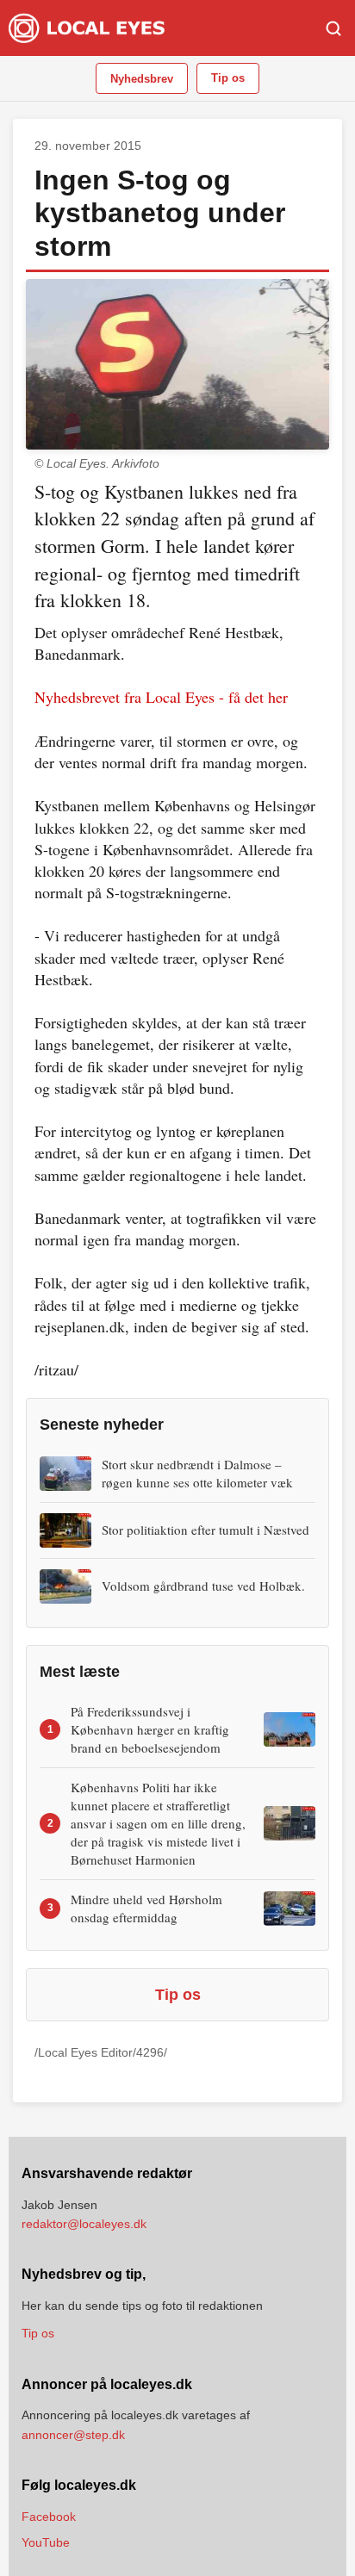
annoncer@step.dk (73, 2435)
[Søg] (333, 28)
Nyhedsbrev (142, 79)
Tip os (228, 78)
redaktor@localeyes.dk (84, 2224)
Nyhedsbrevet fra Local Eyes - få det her (161, 697)
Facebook (49, 2517)
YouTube (46, 2542)
